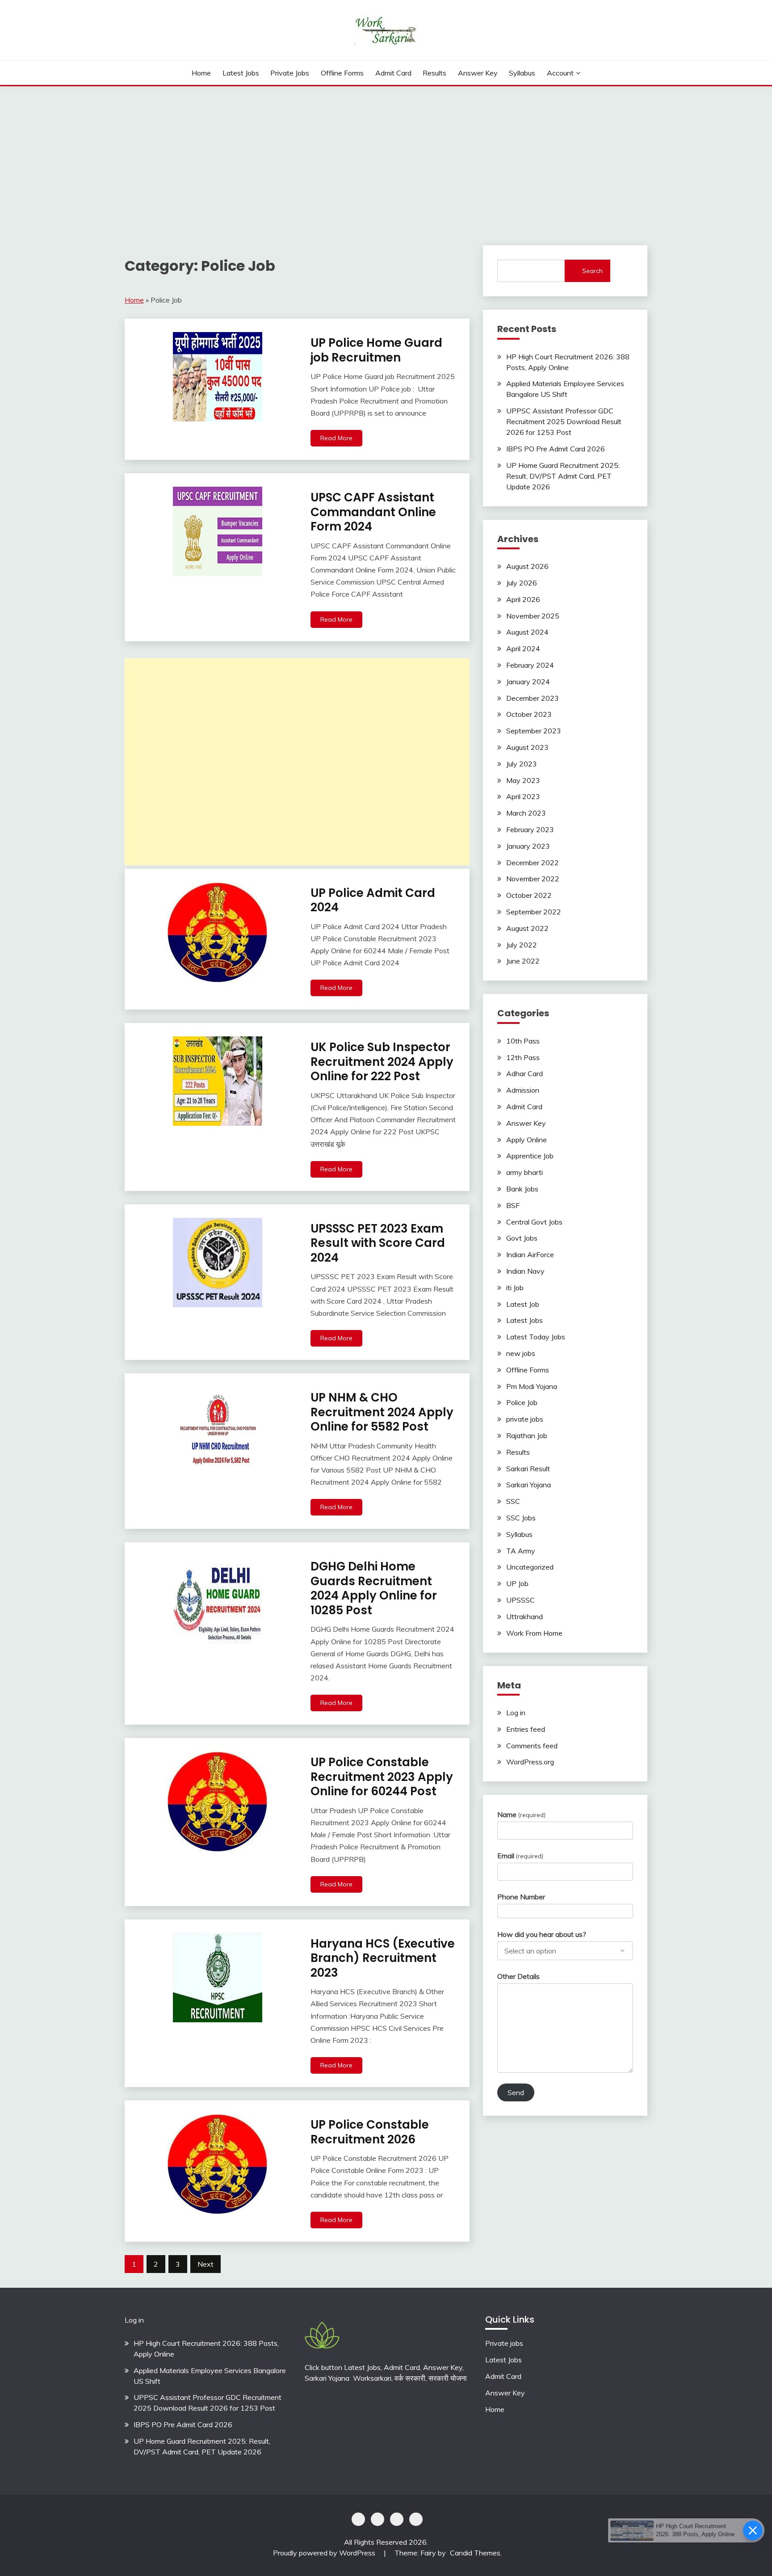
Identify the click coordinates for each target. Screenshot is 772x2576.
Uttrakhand (524, 1616)
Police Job (522, 1402)
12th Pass (523, 1057)
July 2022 (522, 945)
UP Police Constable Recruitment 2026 (370, 2132)
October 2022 (529, 895)
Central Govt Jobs (534, 1222)
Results (434, 73)
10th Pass (523, 1041)
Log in (516, 1713)
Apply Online (527, 1140)
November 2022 (533, 879)
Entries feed (526, 1729)
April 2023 (523, 796)
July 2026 (522, 583)
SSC (513, 1501)
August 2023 (527, 747)
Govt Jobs (522, 1238)
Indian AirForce (530, 1254)
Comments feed (532, 1746)
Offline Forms (342, 73)
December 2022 (533, 863)
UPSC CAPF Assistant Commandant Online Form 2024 (373, 512)
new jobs (521, 1353)
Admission (523, 1090)
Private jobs (504, 2343)
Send (516, 2092)
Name (521, 1814)
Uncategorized (530, 1567)
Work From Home (534, 1633)
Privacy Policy (358, 2519)
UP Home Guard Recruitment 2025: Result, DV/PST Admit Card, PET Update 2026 (563, 476)
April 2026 (523, 599)
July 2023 (522, 764)
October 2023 (529, 714)
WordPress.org (530, 1762)
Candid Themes (475, 2553)
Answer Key (478, 73)
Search (592, 271)
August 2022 (527, 928)
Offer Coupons (397, 2519)
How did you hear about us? (542, 1934)
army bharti (524, 1172)
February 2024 (530, 665)
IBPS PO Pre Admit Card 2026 (556, 449)
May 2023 (523, 780)
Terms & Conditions (416, 2519)
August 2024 (527, 632)
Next (206, 2264)
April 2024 (523, 648)
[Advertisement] (386, 153)
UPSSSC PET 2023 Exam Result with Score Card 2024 (378, 1243)
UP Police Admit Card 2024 (373, 900)
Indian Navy (525, 1271)
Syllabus (522, 73)
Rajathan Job (527, 1435)
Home (201, 73)
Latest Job (523, 1304)
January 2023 (528, 846)
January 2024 (528, 682)
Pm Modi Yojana (532, 1386)
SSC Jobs (521, 1518)
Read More (336, 438)
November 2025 (533, 616)
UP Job (517, 1583)
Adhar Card (524, 1073)
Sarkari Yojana (529, 1485)
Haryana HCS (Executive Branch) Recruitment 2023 (383, 1958)
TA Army (521, 1551)
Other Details (518, 1976)
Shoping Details (378, 2519)
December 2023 (533, 698)
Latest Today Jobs (536, 1337)
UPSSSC (520, 1600)
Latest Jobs (241, 73)
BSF (513, 1205)
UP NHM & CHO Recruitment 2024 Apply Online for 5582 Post (382, 1412)
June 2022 (523, 961)
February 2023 (530, 829)
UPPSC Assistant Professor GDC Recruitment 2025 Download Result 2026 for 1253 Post (564, 421)
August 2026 (527, 566)
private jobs (290, 73)
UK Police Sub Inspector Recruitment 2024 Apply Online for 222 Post (382, 1062)
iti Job (515, 1288)
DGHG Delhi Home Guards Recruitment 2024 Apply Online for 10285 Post (374, 1588)
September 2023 (534, 731)
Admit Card (393, 73)
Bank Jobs (522, 1189)
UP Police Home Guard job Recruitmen (376, 350)
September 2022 (534, 912)
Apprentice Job (530, 1156)
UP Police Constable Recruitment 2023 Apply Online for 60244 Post (382, 1777)
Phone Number (521, 1897)
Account (560, 73)
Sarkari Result (528, 1469)
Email (520, 1856)
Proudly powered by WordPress (325, 2553)
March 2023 (526, 813)
